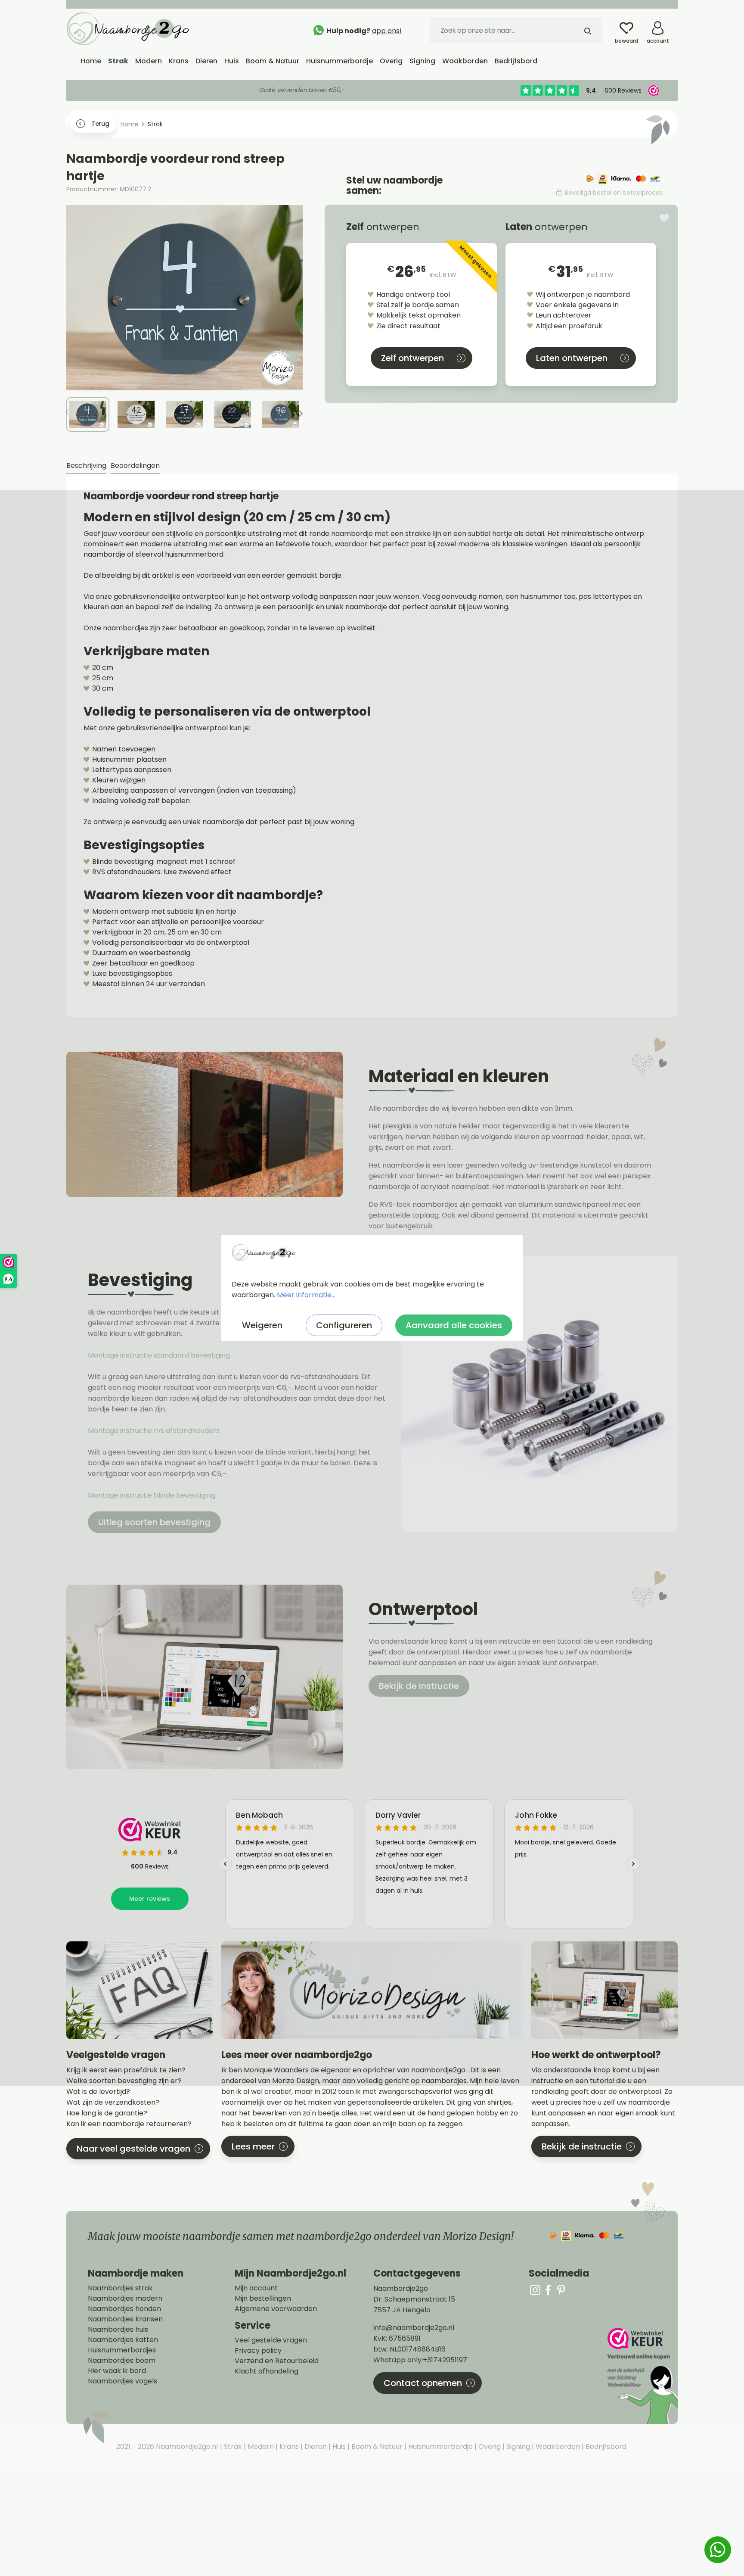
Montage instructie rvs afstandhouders (155, 1431)
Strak (232, 2447)
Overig (489, 2447)
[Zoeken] (588, 30)
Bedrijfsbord (605, 2447)
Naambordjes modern (125, 2299)
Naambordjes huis (118, 2330)
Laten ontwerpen (572, 358)
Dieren (315, 2447)
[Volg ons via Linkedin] (561, 2290)
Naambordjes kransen (125, 2319)
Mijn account (256, 2288)
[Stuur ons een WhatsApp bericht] (718, 2550)
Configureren (344, 1325)
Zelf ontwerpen (412, 358)
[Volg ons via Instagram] (535, 2290)
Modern (260, 2447)
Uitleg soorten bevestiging (154, 1522)
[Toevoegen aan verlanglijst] (664, 218)
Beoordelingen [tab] (135, 466)
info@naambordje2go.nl (414, 2328)
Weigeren (262, 1325)
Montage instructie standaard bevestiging (159, 1355)
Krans (288, 2447)
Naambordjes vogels (122, 2381)
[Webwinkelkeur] (642, 2376)
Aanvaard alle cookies (454, 1325)
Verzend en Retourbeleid (277, 2361)
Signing (517, 2447)
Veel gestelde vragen (271, 2340)
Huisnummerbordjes (122, 2350)
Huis (338, 2447)
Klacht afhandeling (267, 2371)
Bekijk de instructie (419, 1686)
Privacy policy (258, 2351)
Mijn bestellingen (263, 2299)
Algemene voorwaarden (276, 2309)
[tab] (86, 466)
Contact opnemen (423, 2383)
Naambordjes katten (123, 2340)
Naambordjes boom (122, 2361)
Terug (100, 124)
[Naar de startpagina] (131, 28)
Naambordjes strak (120, 2288)
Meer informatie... (306, 1295)
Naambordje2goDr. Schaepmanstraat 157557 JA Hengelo (414, 2299)
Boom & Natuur (376, 2447)
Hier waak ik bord (117, 2371)
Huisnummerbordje (440, 2447)
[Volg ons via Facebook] (548, 2290)
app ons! (387, 31)
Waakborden (557, 2447)
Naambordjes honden (124, 2309)
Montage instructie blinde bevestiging (152, 1495)
